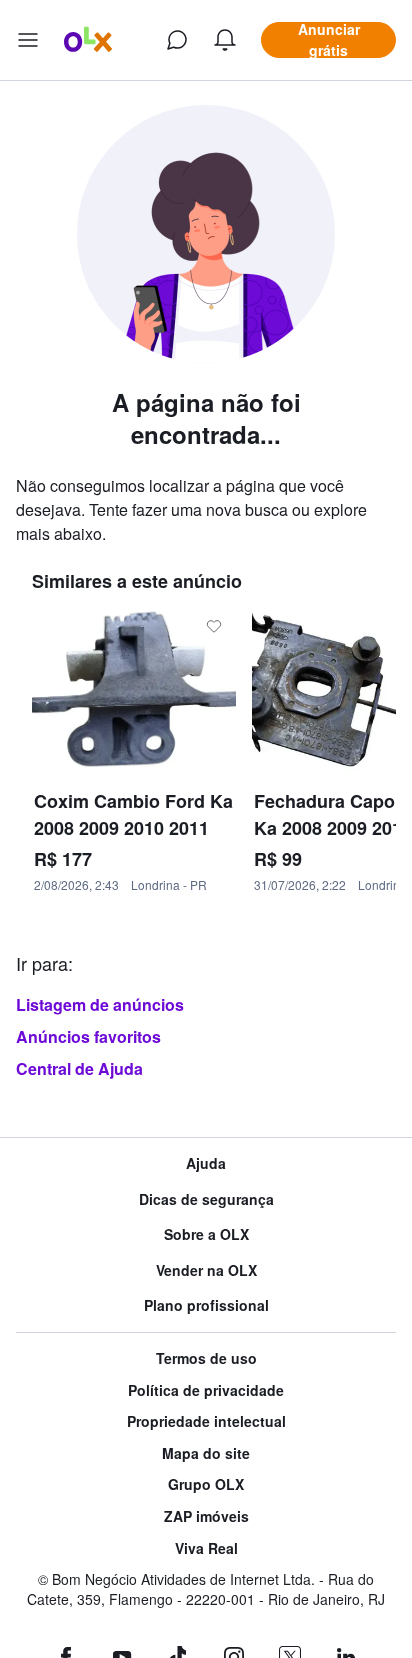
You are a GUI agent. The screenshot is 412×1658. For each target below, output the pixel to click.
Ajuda (206, 1163)
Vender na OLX (206, 1270)
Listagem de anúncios (100, 1004)
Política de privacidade (206, 1390)
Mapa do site (206, 1453)
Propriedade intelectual (206, 1421)
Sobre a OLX (206, 1234)
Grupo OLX (206, 1484)
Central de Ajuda (79, 1068)
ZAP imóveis (206, 1516)
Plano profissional (206, 1305)
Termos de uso (206, 1358)
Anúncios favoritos (88, 1036)
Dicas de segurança (206, 1199)
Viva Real (206, 1548)
